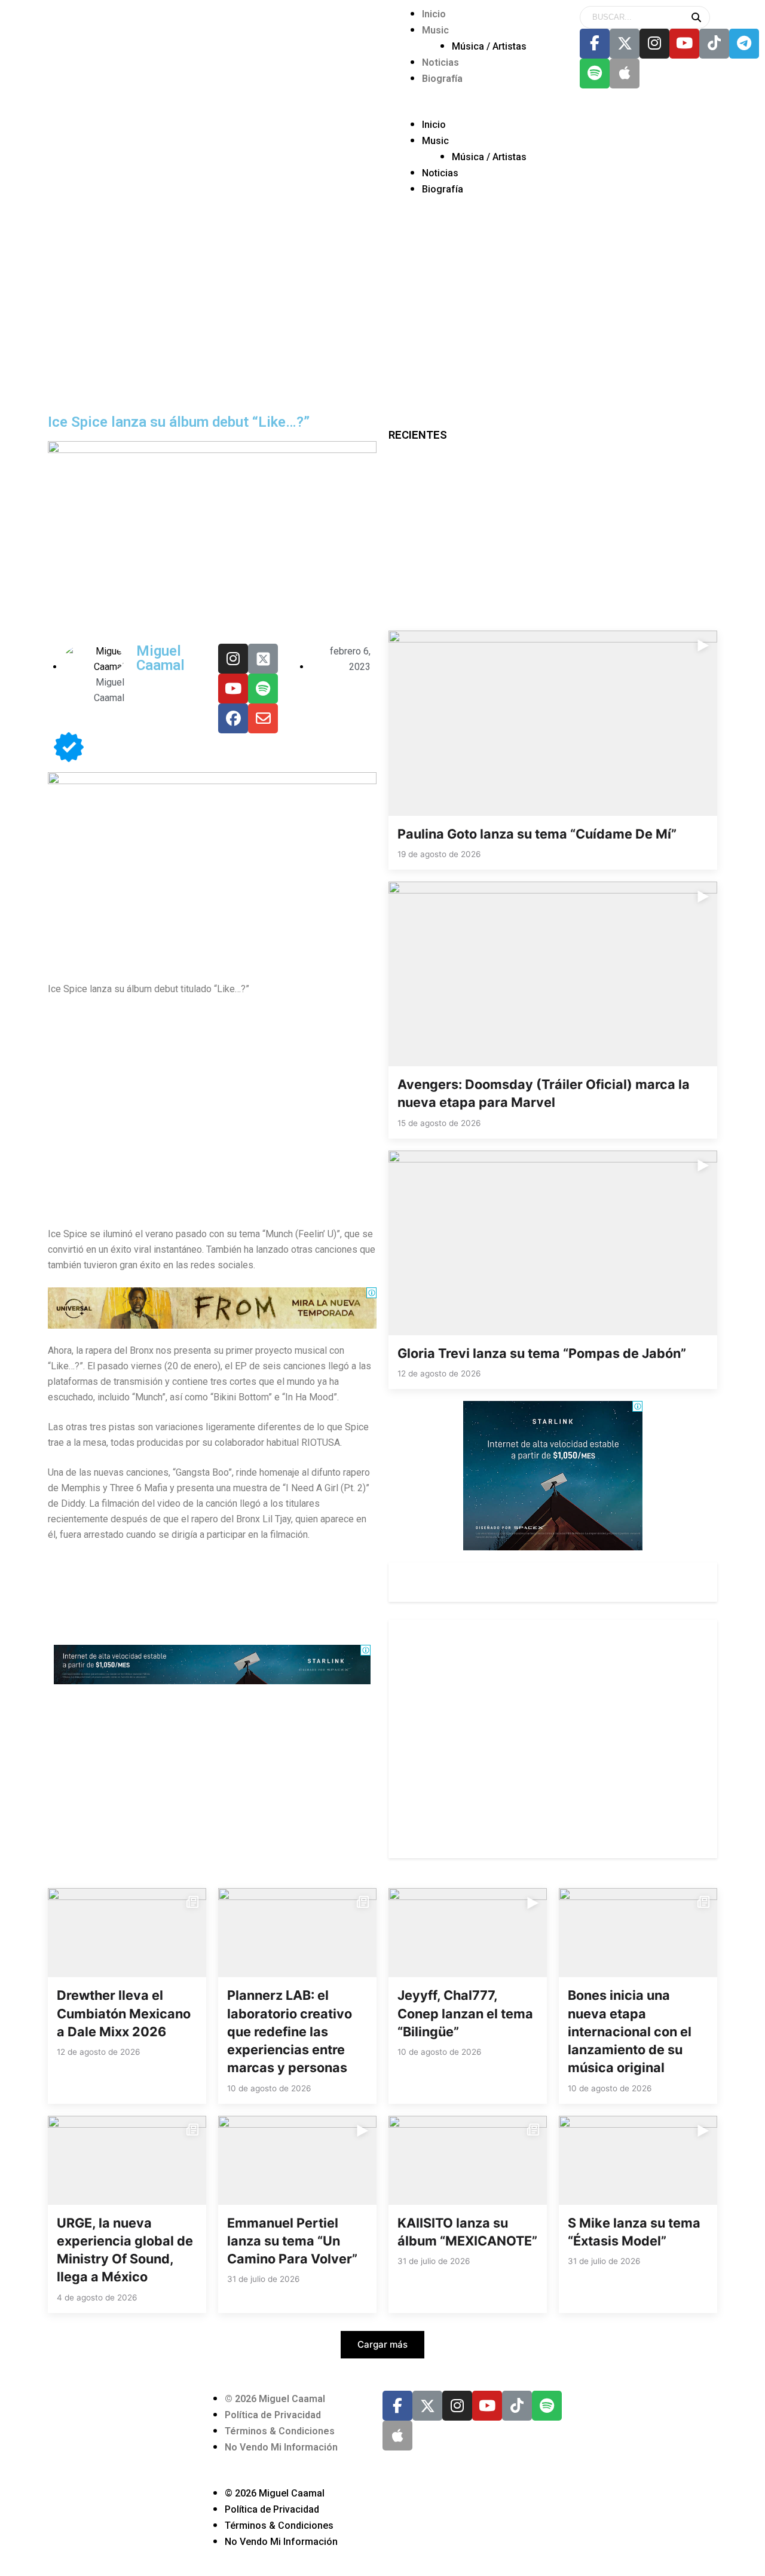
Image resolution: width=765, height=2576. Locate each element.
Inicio (434, 14)
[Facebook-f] (595, 44)
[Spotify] (595, 74)
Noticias (440, 62)
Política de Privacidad (273, 2415)
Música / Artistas (489, 46)
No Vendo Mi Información (281, 2447)
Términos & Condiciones (280, 2431)
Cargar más (382, 2344)
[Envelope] (263, 718)
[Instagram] (654, 44)
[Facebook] (233, 718)
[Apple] (625, 74)
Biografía (442, 79)
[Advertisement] (382, 319)
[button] (478, 109)
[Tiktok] (714, 44)
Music (435, 30)
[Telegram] (744, 44)
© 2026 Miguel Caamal (275, 2399)
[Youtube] (684, 44)
